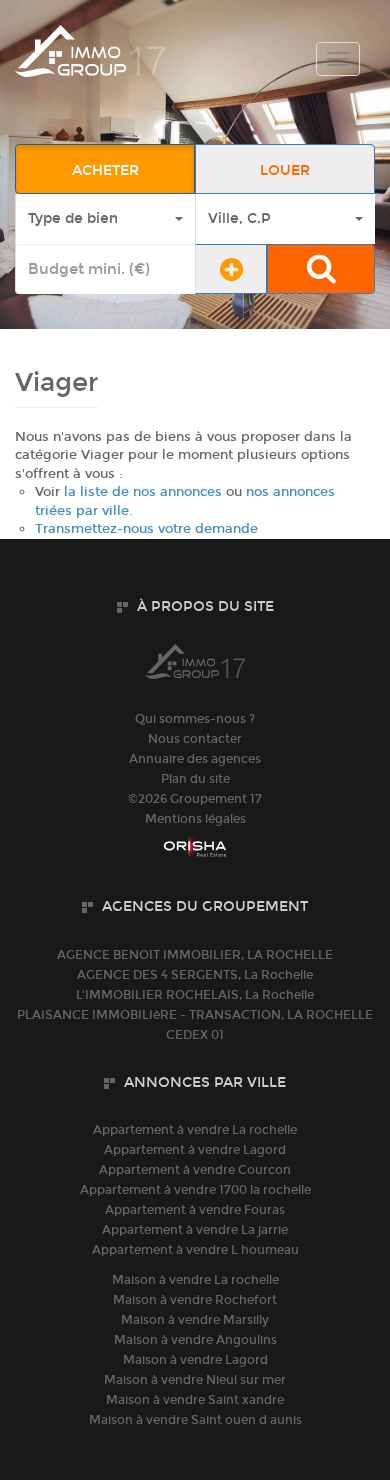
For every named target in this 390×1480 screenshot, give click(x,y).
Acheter (105, 170)
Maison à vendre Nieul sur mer (195, 1380)
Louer (285, 170)
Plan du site (195, 779)
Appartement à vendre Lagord (195, 1150)
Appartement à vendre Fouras (195, 1210)
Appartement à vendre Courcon (195, 1170)
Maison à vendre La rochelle (195, 1280)
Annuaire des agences (195, 759)
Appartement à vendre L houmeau (195, 1250)
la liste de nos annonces (143, 492)
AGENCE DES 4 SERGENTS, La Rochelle (195, 975)
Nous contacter (195, 739)
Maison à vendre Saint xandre (195, 1400)
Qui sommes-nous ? (195, 719)
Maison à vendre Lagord (195, 1360)
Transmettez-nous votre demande (146, 529)
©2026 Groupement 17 (195, 799)
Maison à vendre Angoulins (195, 1340)
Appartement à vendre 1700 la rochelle (195, 1190)
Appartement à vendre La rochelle (195, 1130)
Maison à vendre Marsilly (195, 1320)
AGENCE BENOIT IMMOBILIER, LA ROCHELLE (195, 955)
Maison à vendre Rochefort (195, 1300)
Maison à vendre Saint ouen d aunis (195, 1420)
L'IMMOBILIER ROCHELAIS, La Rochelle (195, 995)
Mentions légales (195, 819)
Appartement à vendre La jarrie (195, 1230)
